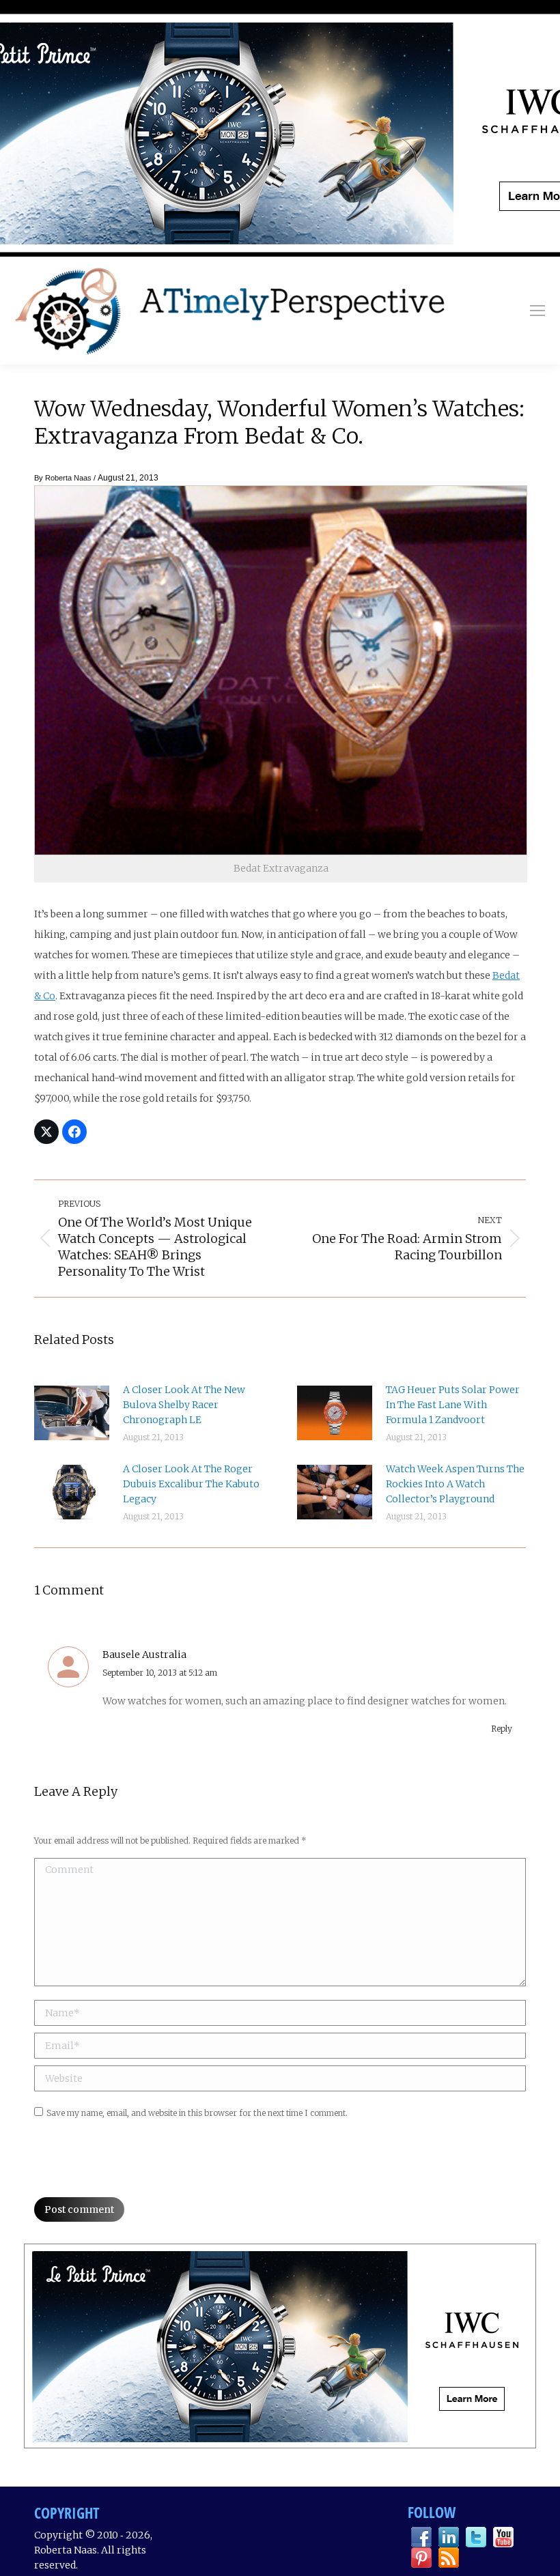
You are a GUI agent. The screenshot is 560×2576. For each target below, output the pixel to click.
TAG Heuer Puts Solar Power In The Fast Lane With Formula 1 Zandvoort (453, 1405)
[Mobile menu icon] (537, 311)
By (63, 478)
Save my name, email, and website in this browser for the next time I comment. (197, 2113)
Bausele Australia (144, 1655)
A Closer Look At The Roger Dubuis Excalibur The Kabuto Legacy (191, 1484)
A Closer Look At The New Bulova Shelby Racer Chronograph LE (184, 1405)
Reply (502, 1729)
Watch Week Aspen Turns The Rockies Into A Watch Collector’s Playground (455, 1484)
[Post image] (72, 1413)
